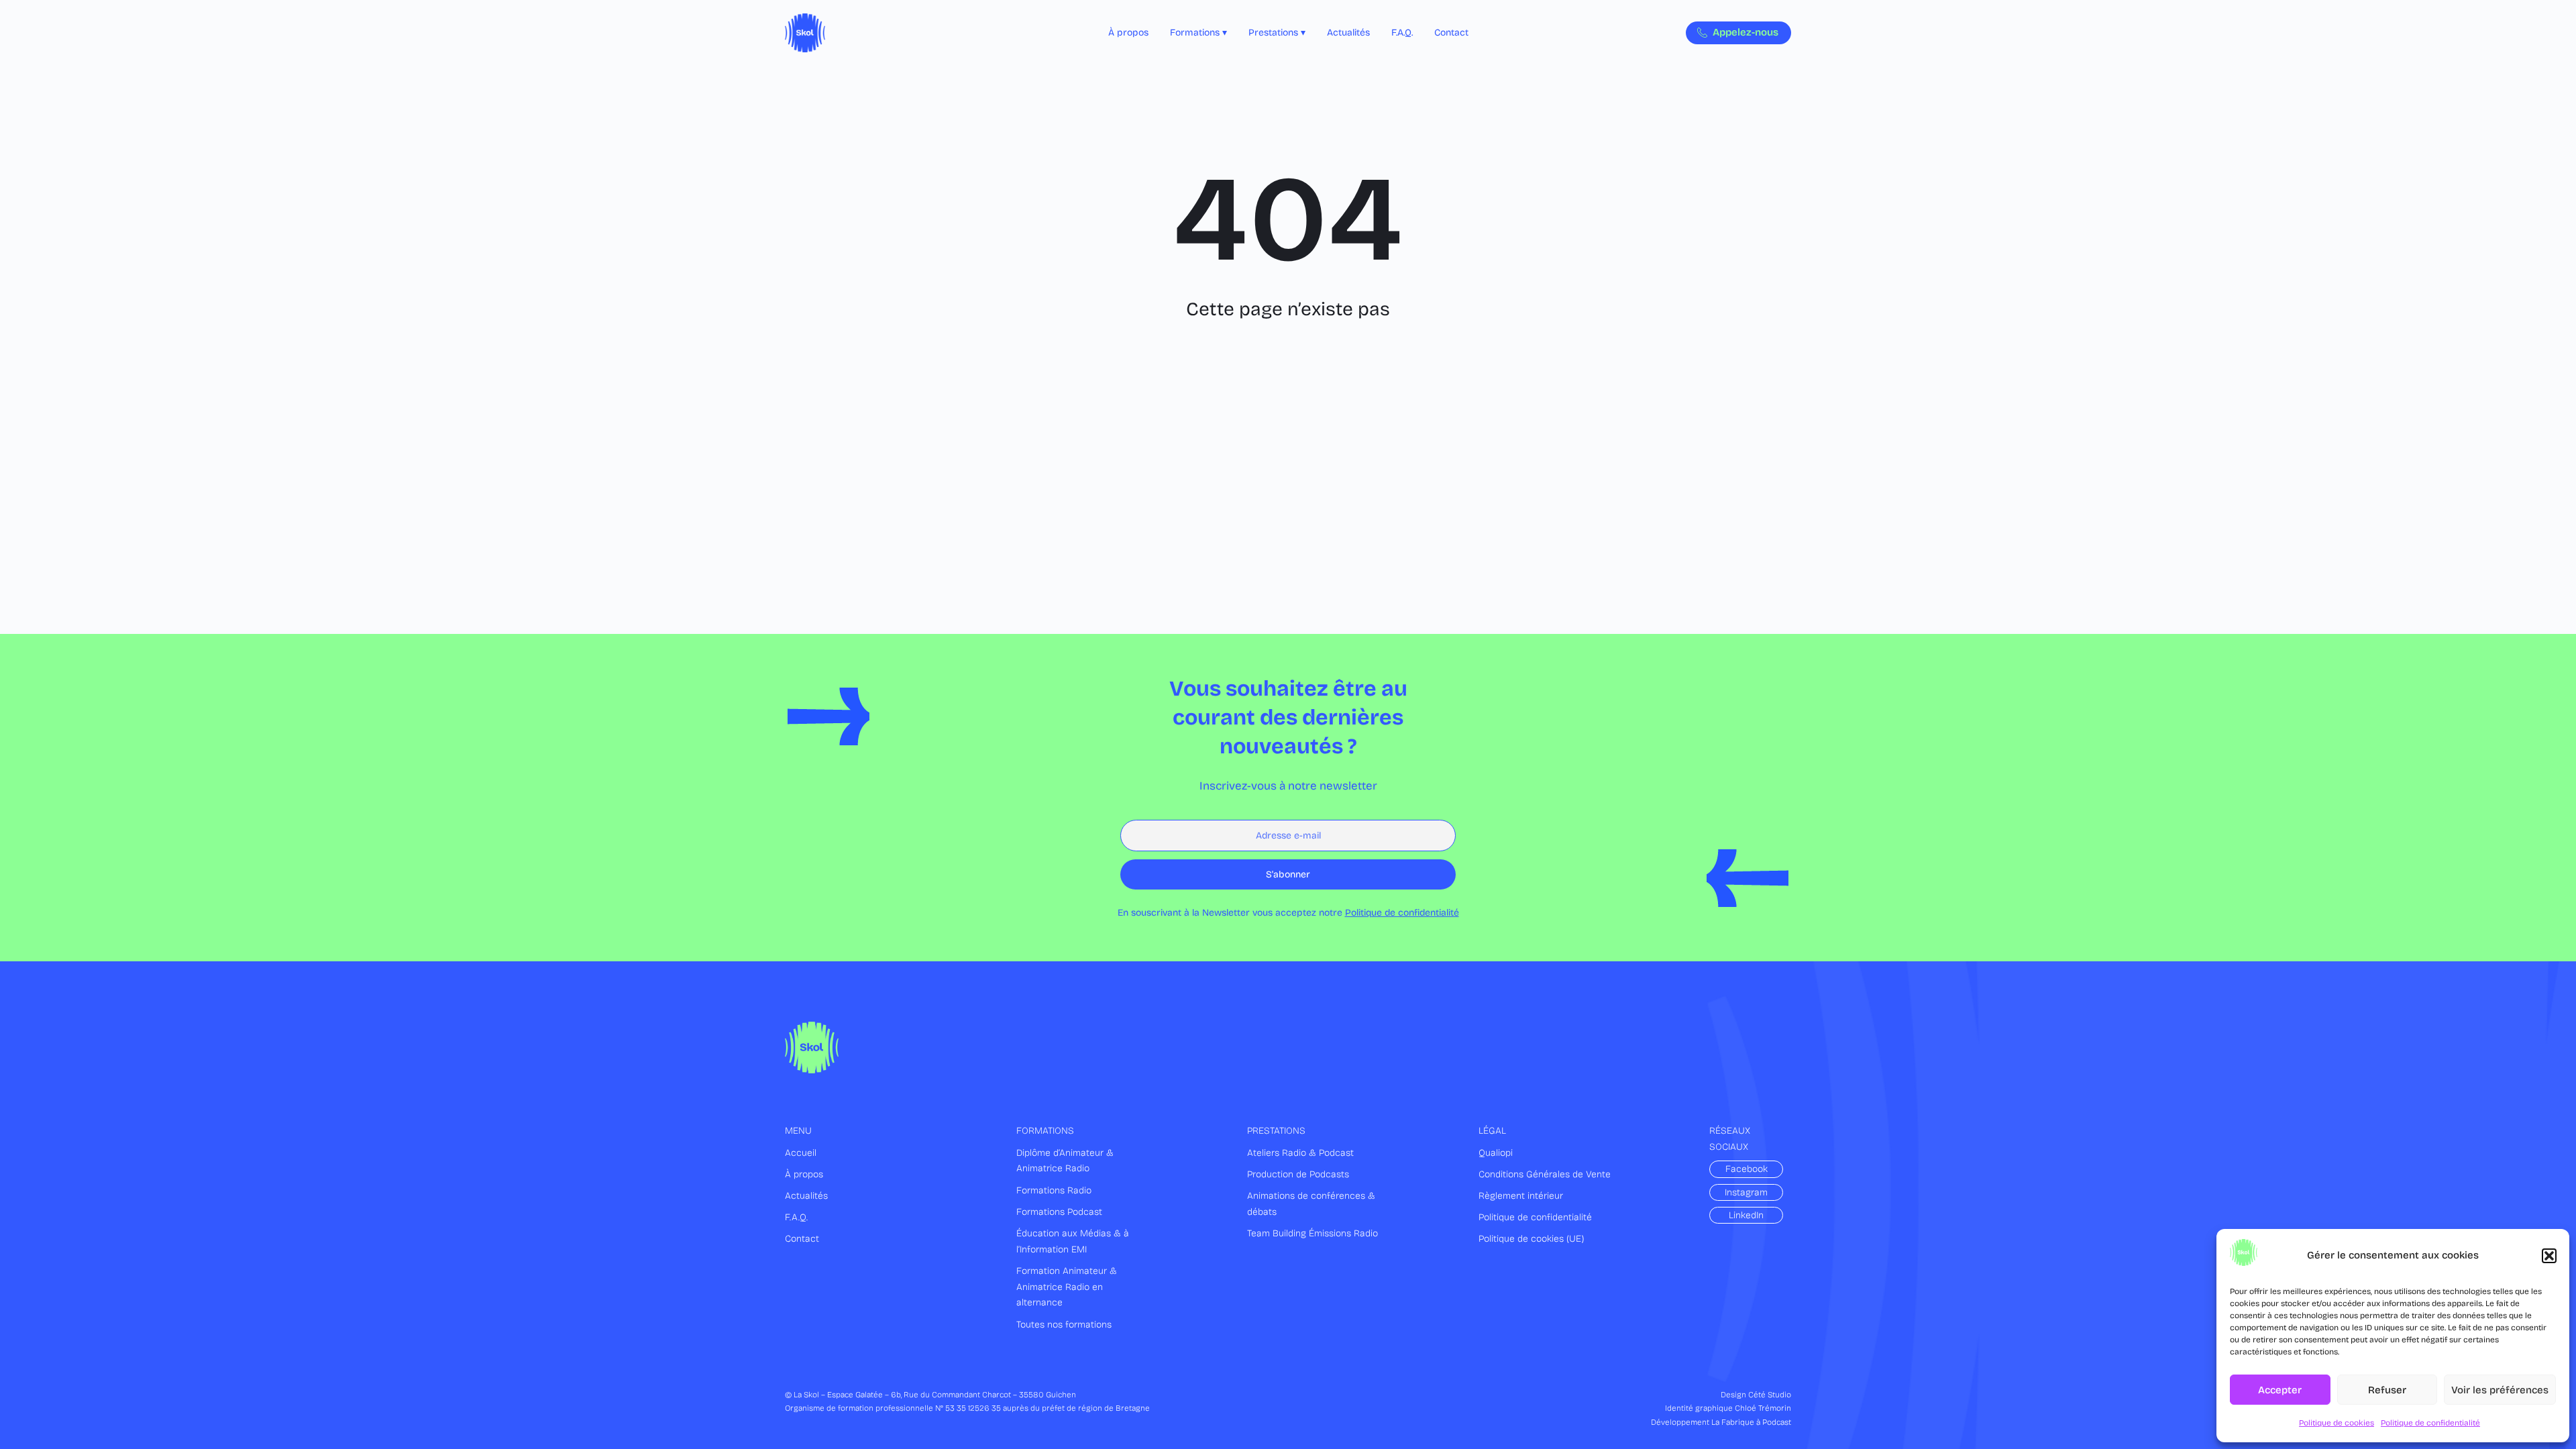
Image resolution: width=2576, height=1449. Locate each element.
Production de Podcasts (1298, 1174)
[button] (2549, 1256)
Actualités (806, 1196)
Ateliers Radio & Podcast (1300, 1153)
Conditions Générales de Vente (1545, 1174)
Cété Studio (1770, 1395)
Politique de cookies (2337, 1423)
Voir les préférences (2500, 1390)
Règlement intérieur (1521, 1196)
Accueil (801, 1153)
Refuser (2387, 1390)
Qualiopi (1496, 1153)
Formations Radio (1054, 1190)
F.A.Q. (796, 1217)
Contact (802, 1239)
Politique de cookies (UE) (1532, 1239)
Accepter (2280, 1390)
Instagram (1746, 1192)
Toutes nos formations (1064, 1325)
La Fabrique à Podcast (1751, 1422)
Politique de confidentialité (2430, 1423)
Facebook (1747, 1169)
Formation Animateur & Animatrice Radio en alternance (1067, 1287)
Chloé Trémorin (1763, 1408)
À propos (804, 1174)
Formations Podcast (1059, 1212)
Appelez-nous (1746, 32)
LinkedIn (1746, 1215)
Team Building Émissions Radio (1312, 1233)
